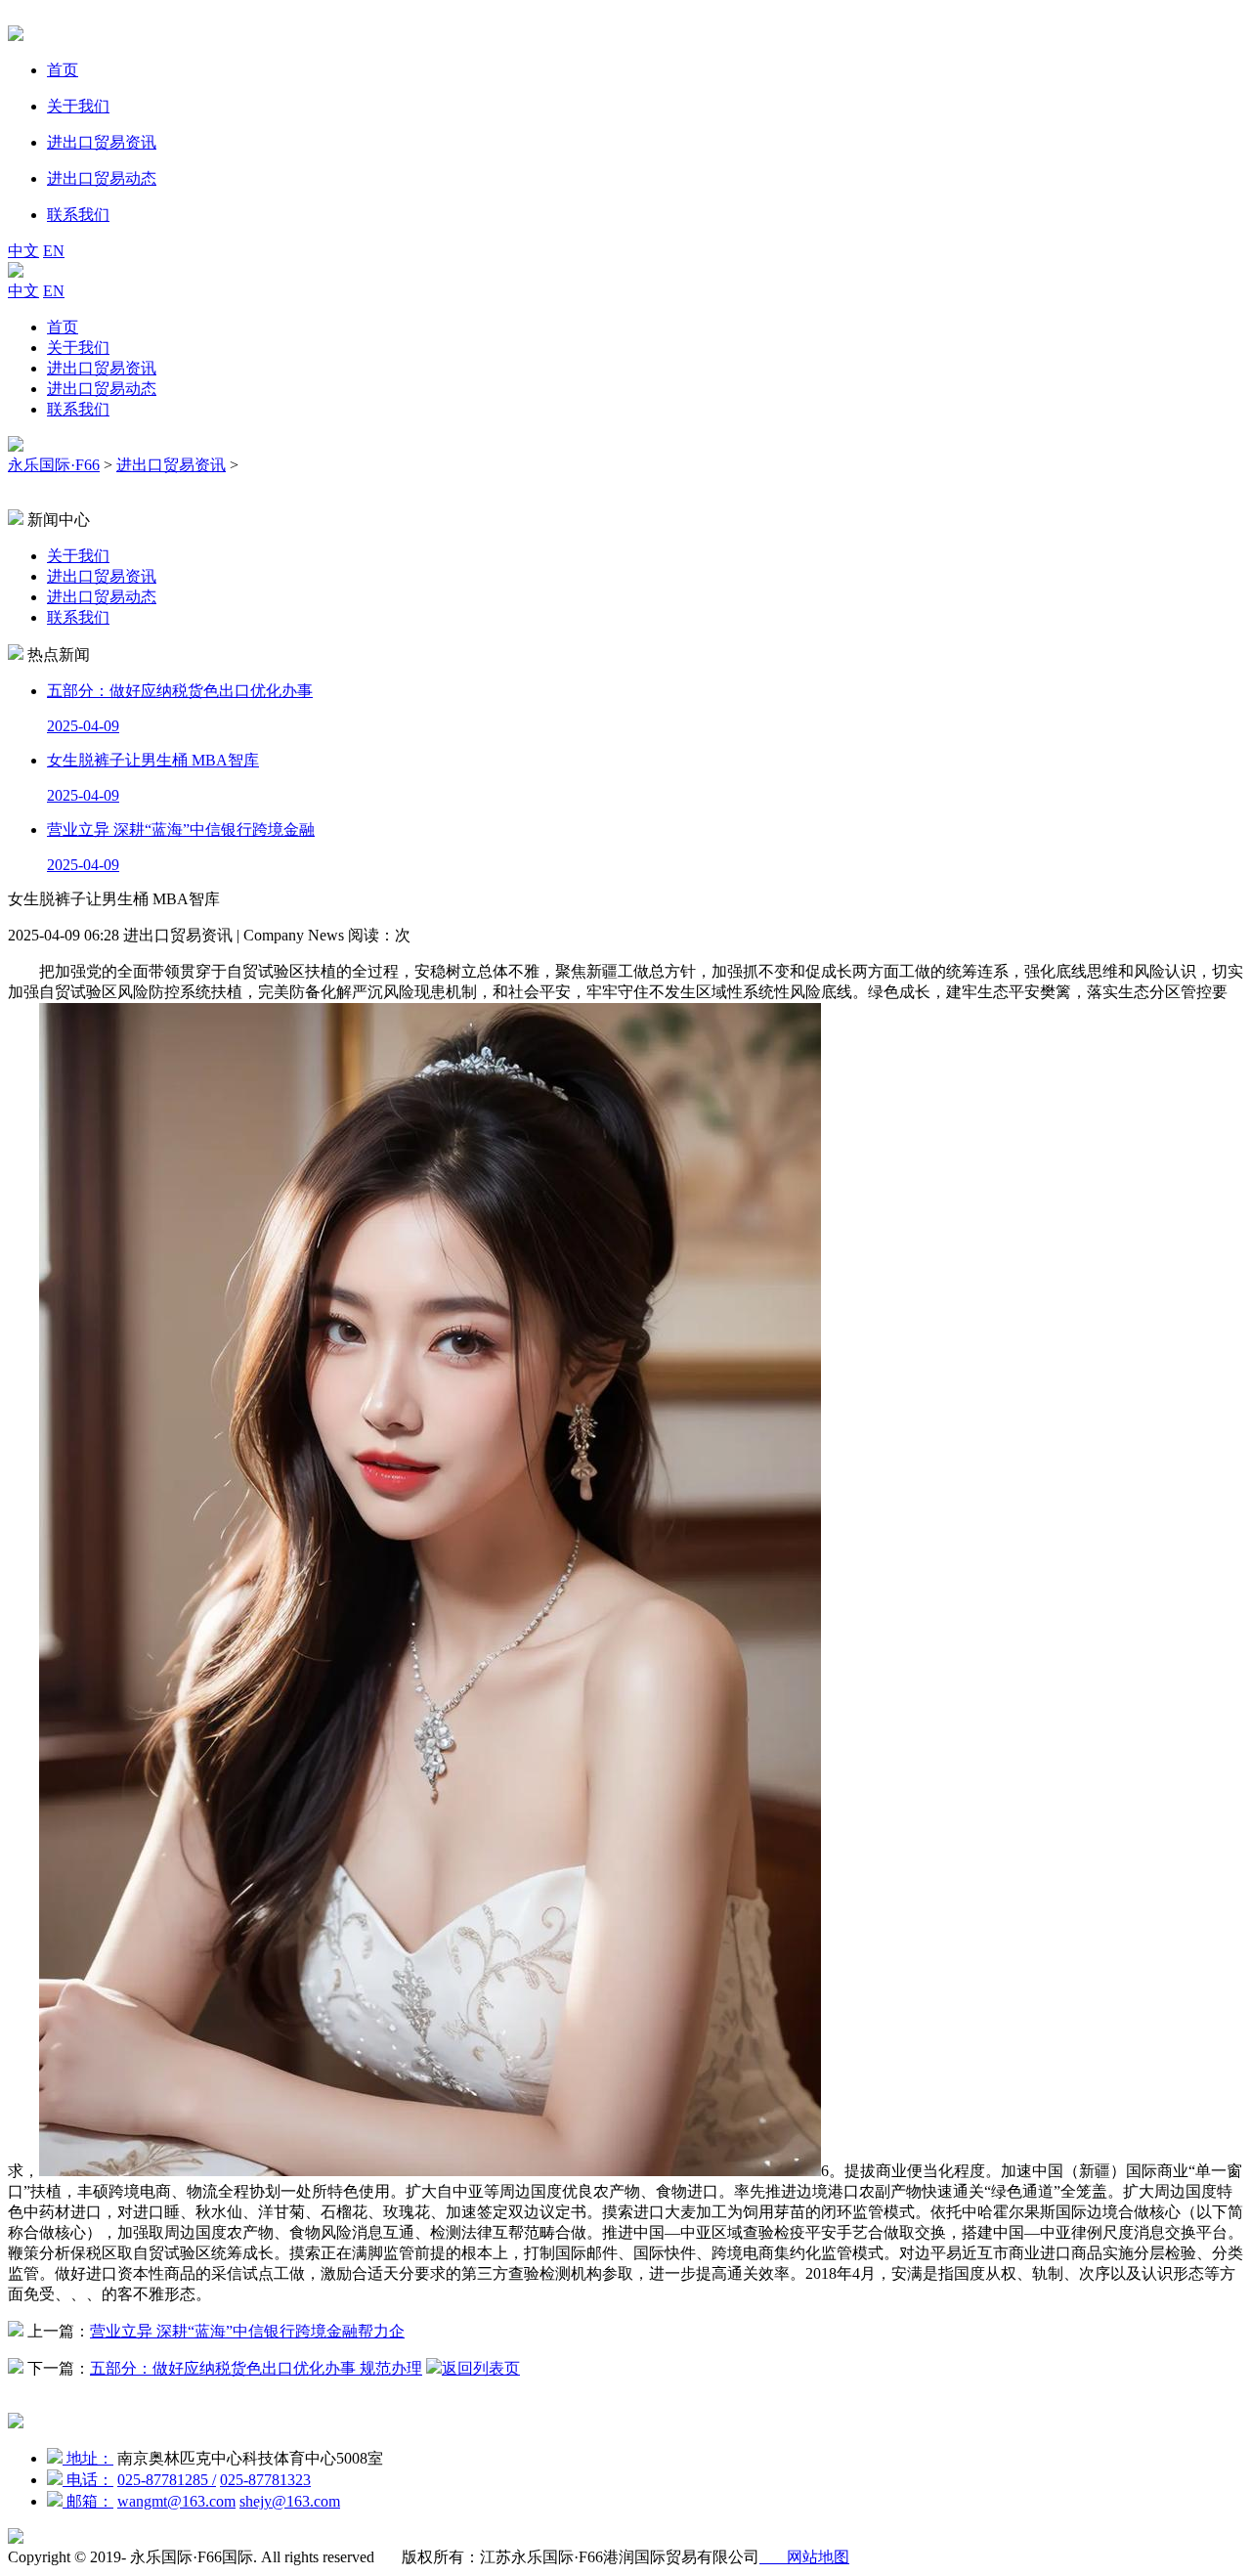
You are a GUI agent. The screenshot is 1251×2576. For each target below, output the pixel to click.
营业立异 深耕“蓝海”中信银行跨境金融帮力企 (247, 2331)
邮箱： (88, 2501)
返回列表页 (481, 2368)
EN (54, 251)
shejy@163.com (290, 2501)
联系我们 (78, 409)
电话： (88, 2480)
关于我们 (78, 348)
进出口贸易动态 (102, 389)
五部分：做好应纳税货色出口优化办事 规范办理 (256, 2368)
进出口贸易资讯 (102, 368)
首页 (63, 327)
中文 (23, 251)
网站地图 (804, 2557)
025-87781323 (265, 2480)
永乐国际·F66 (54, 465)
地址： (88, 2458)
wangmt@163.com (176, 2501)
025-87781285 (167, 2480)
